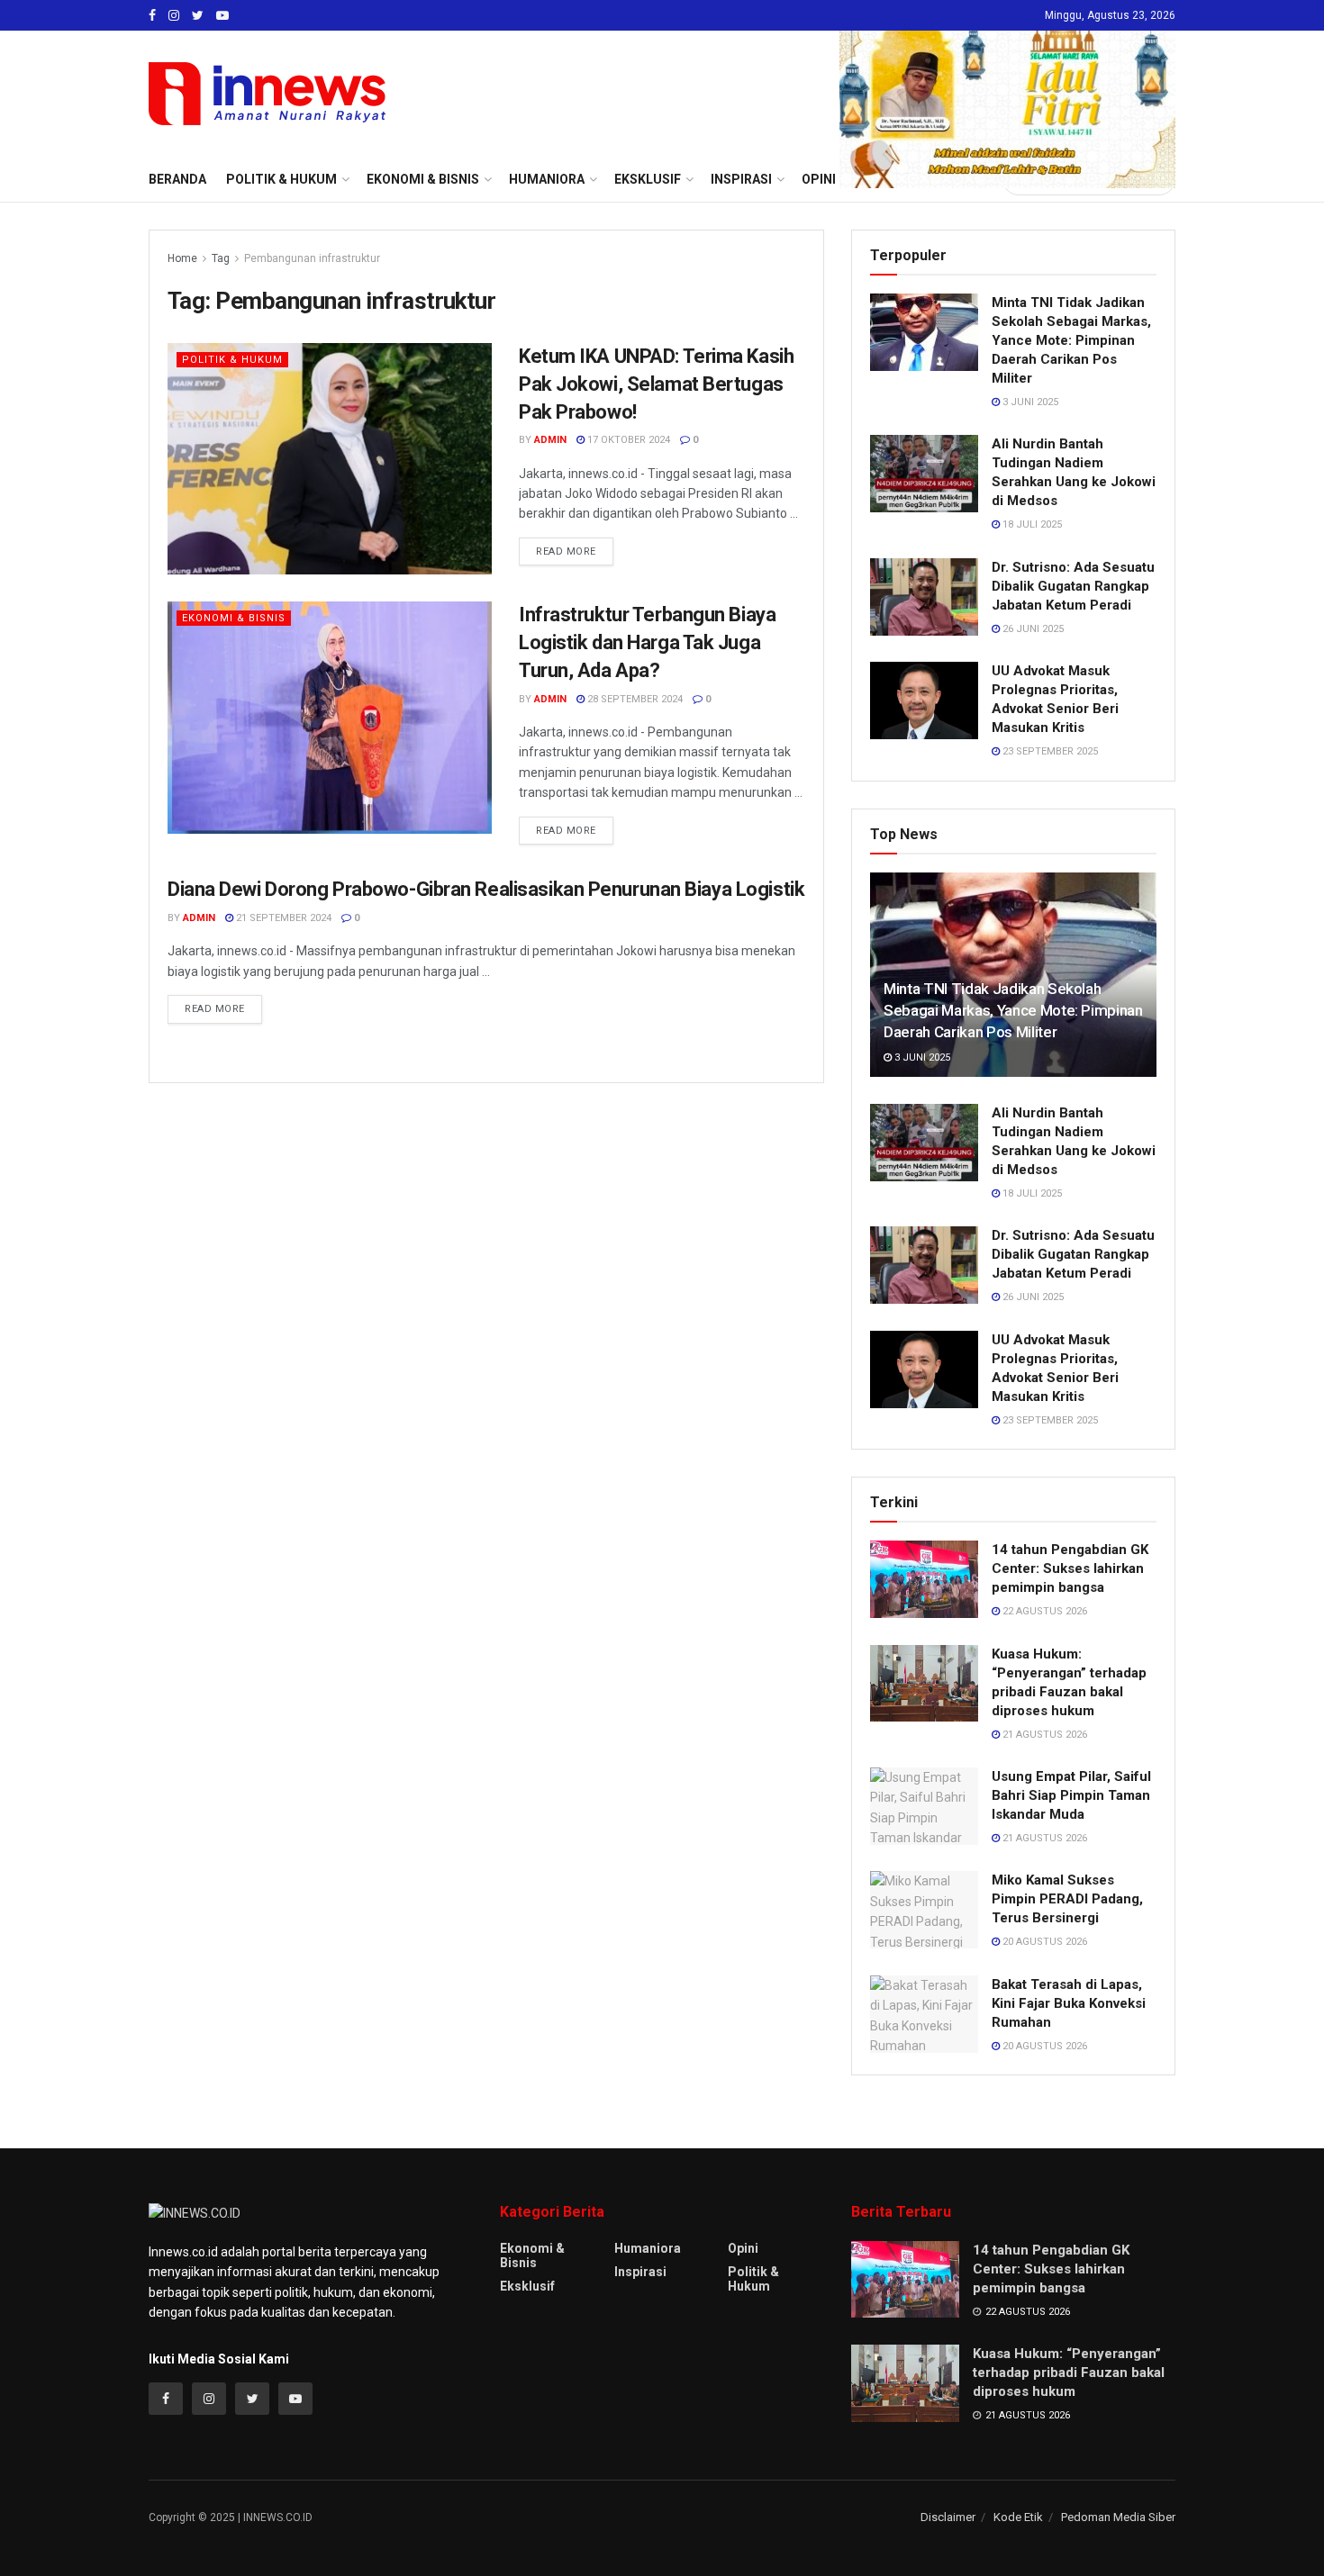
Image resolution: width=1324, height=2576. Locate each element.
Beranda (177, 179)
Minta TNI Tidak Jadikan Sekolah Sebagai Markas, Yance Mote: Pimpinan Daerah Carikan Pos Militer (1071, 340)
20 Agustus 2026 (1043, 1942)
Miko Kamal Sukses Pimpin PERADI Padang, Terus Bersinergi (1067, 1899)
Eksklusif (527, 2286)
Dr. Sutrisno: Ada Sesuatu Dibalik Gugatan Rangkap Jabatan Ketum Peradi (1073, 586)
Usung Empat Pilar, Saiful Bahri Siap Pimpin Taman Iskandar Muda (1071, 1795)
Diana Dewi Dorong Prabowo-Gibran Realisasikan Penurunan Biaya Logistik (486, 889)
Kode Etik (1018, 2517)
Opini (743, 2248)
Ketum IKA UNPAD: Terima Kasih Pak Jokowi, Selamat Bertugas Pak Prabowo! (656, 384)
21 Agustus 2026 (1043, 1735)
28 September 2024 (634, 699)
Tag (221, 258)
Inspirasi (640, 2272)
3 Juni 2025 (1029, 402)
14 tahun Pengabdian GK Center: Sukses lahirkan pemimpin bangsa (1070, 1568)
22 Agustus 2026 (1043, 1611)
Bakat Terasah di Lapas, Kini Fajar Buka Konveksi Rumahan (1069, 2003)
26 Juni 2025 (1032, 629)
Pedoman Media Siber (1118, 2517)
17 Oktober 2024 (627, 440)
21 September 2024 (282, 918)
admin (550, 440)
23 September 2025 (1049, 751)
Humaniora (648, 2248)
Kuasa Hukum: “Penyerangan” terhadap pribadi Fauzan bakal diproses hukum (1069, 2373)
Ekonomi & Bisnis (234, 618)
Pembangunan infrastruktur (312, 258)
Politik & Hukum (281, 179)
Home (182, 258)
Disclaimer (948, 2517)
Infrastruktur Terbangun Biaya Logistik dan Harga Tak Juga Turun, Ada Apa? (647, 642)
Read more (566, 551)
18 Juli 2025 (1031, 524)
